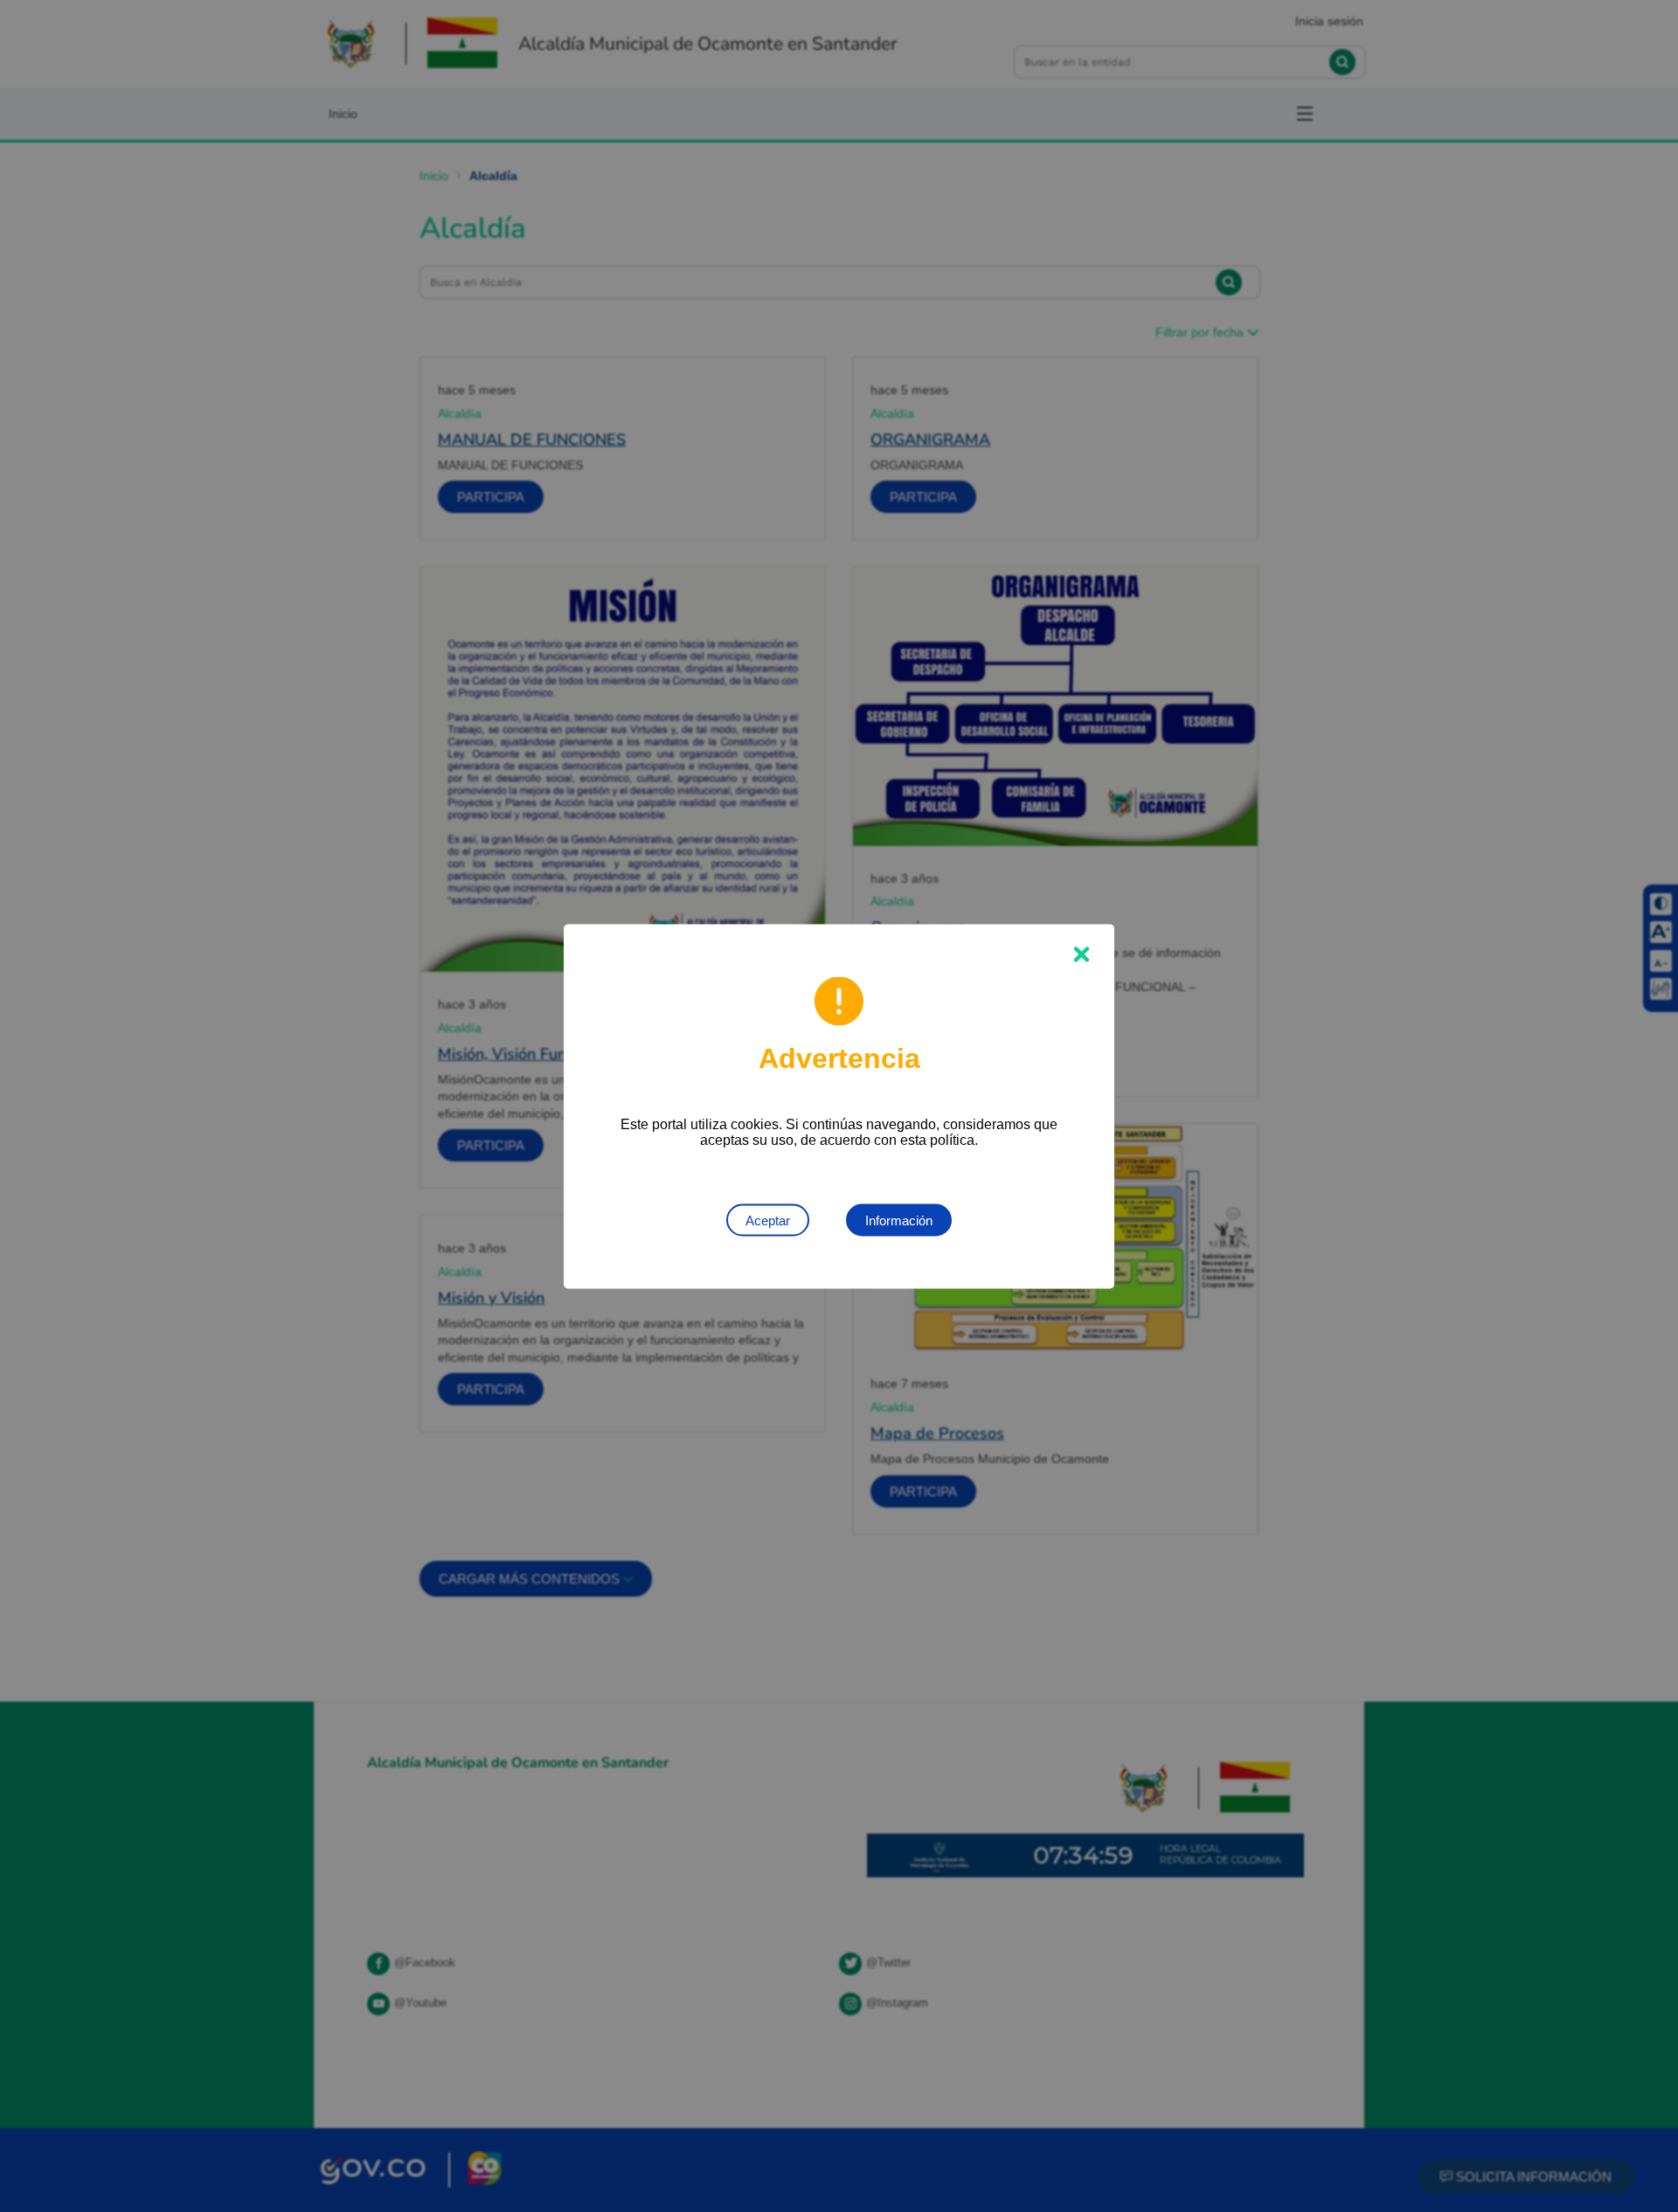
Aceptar (768, 1220)
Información (899, 1220)
